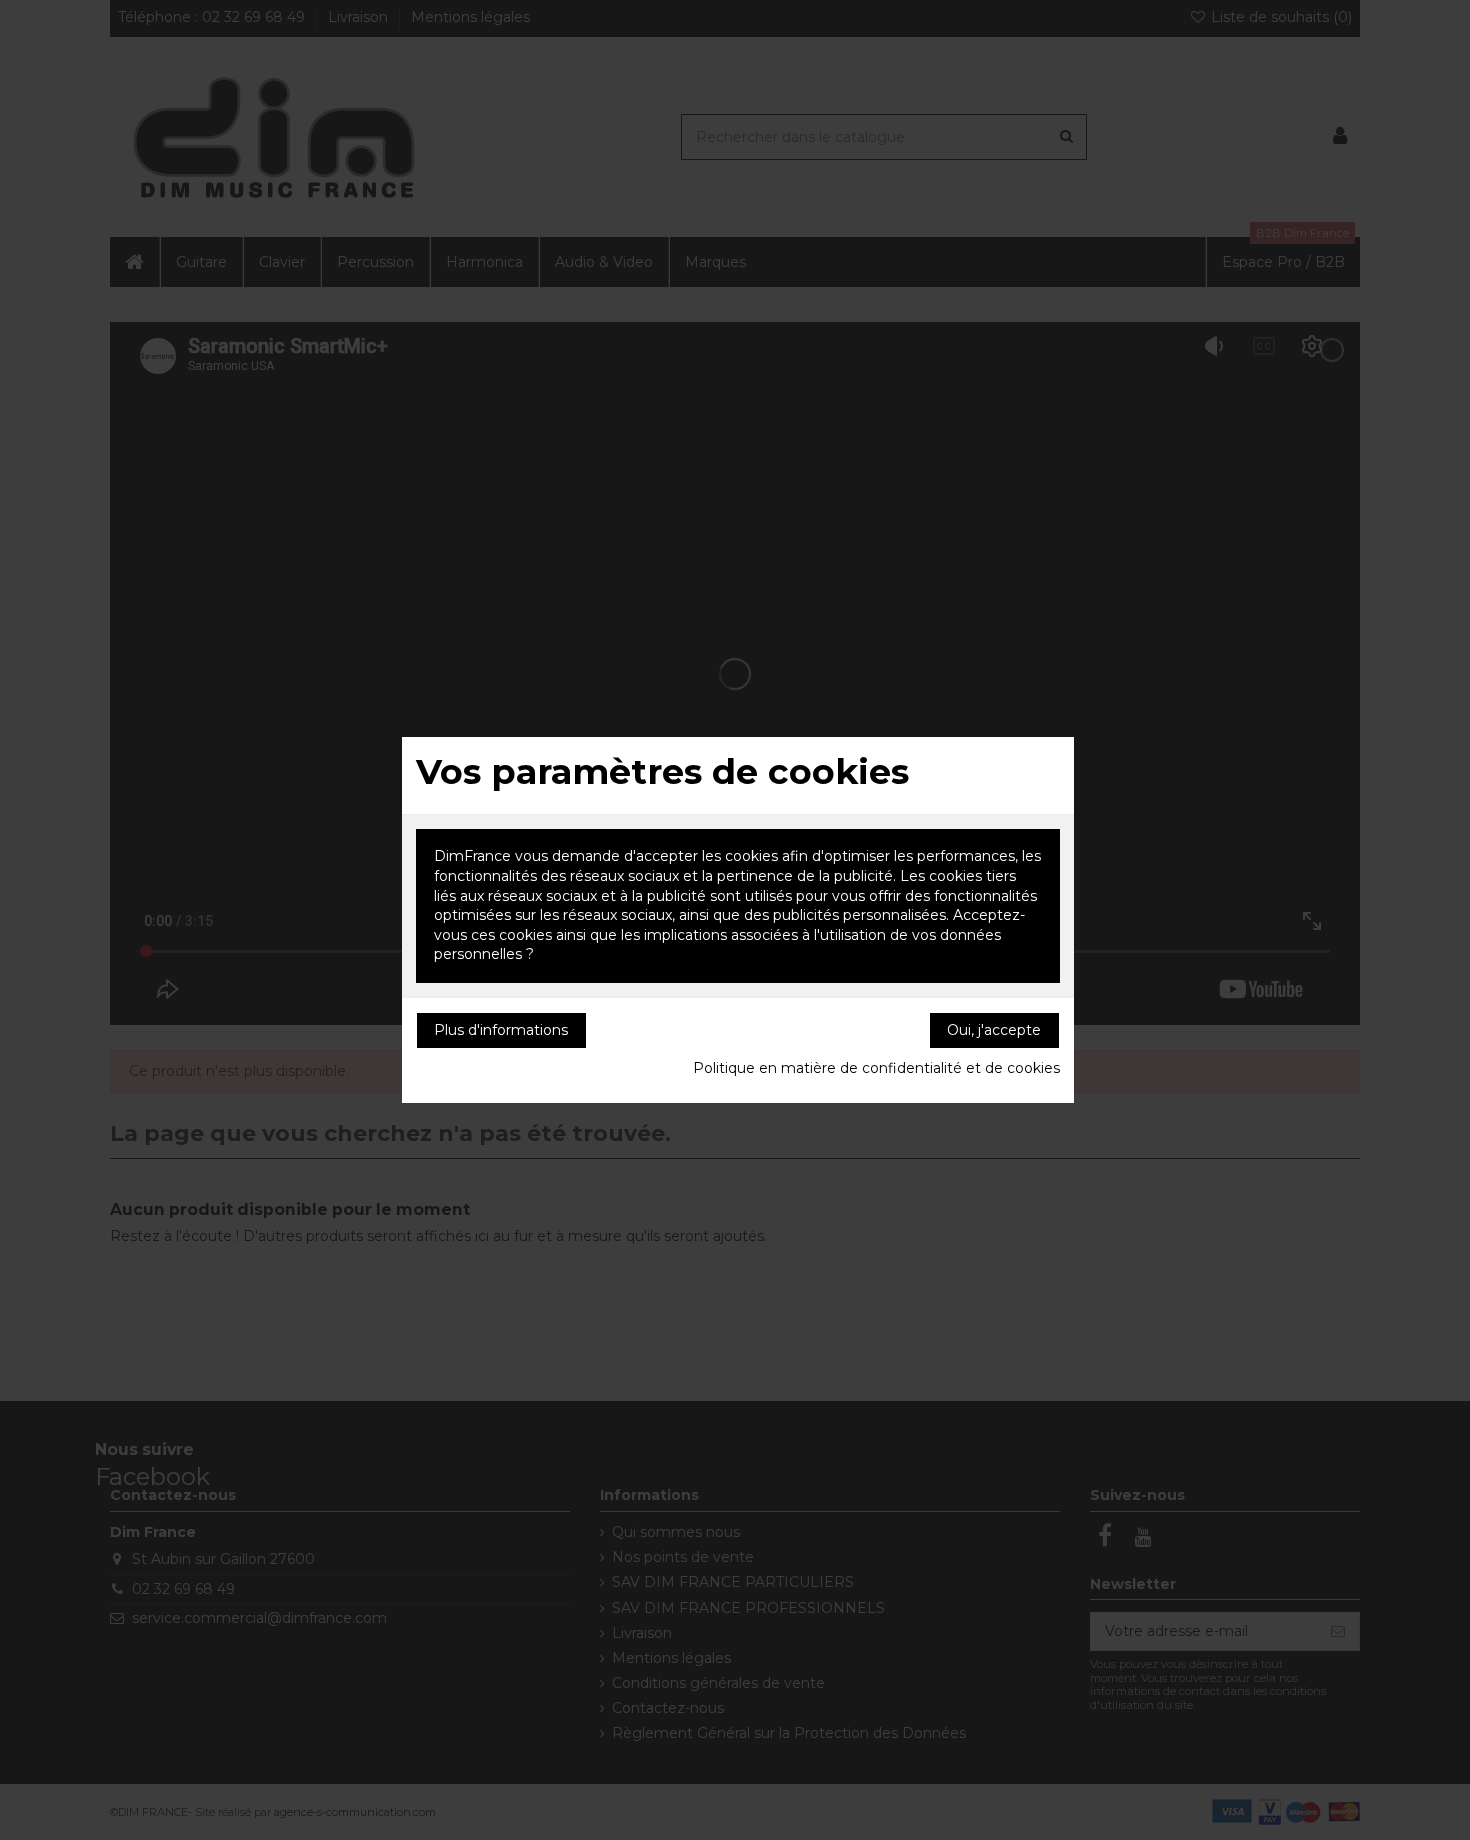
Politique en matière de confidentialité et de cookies (876, 1068)
